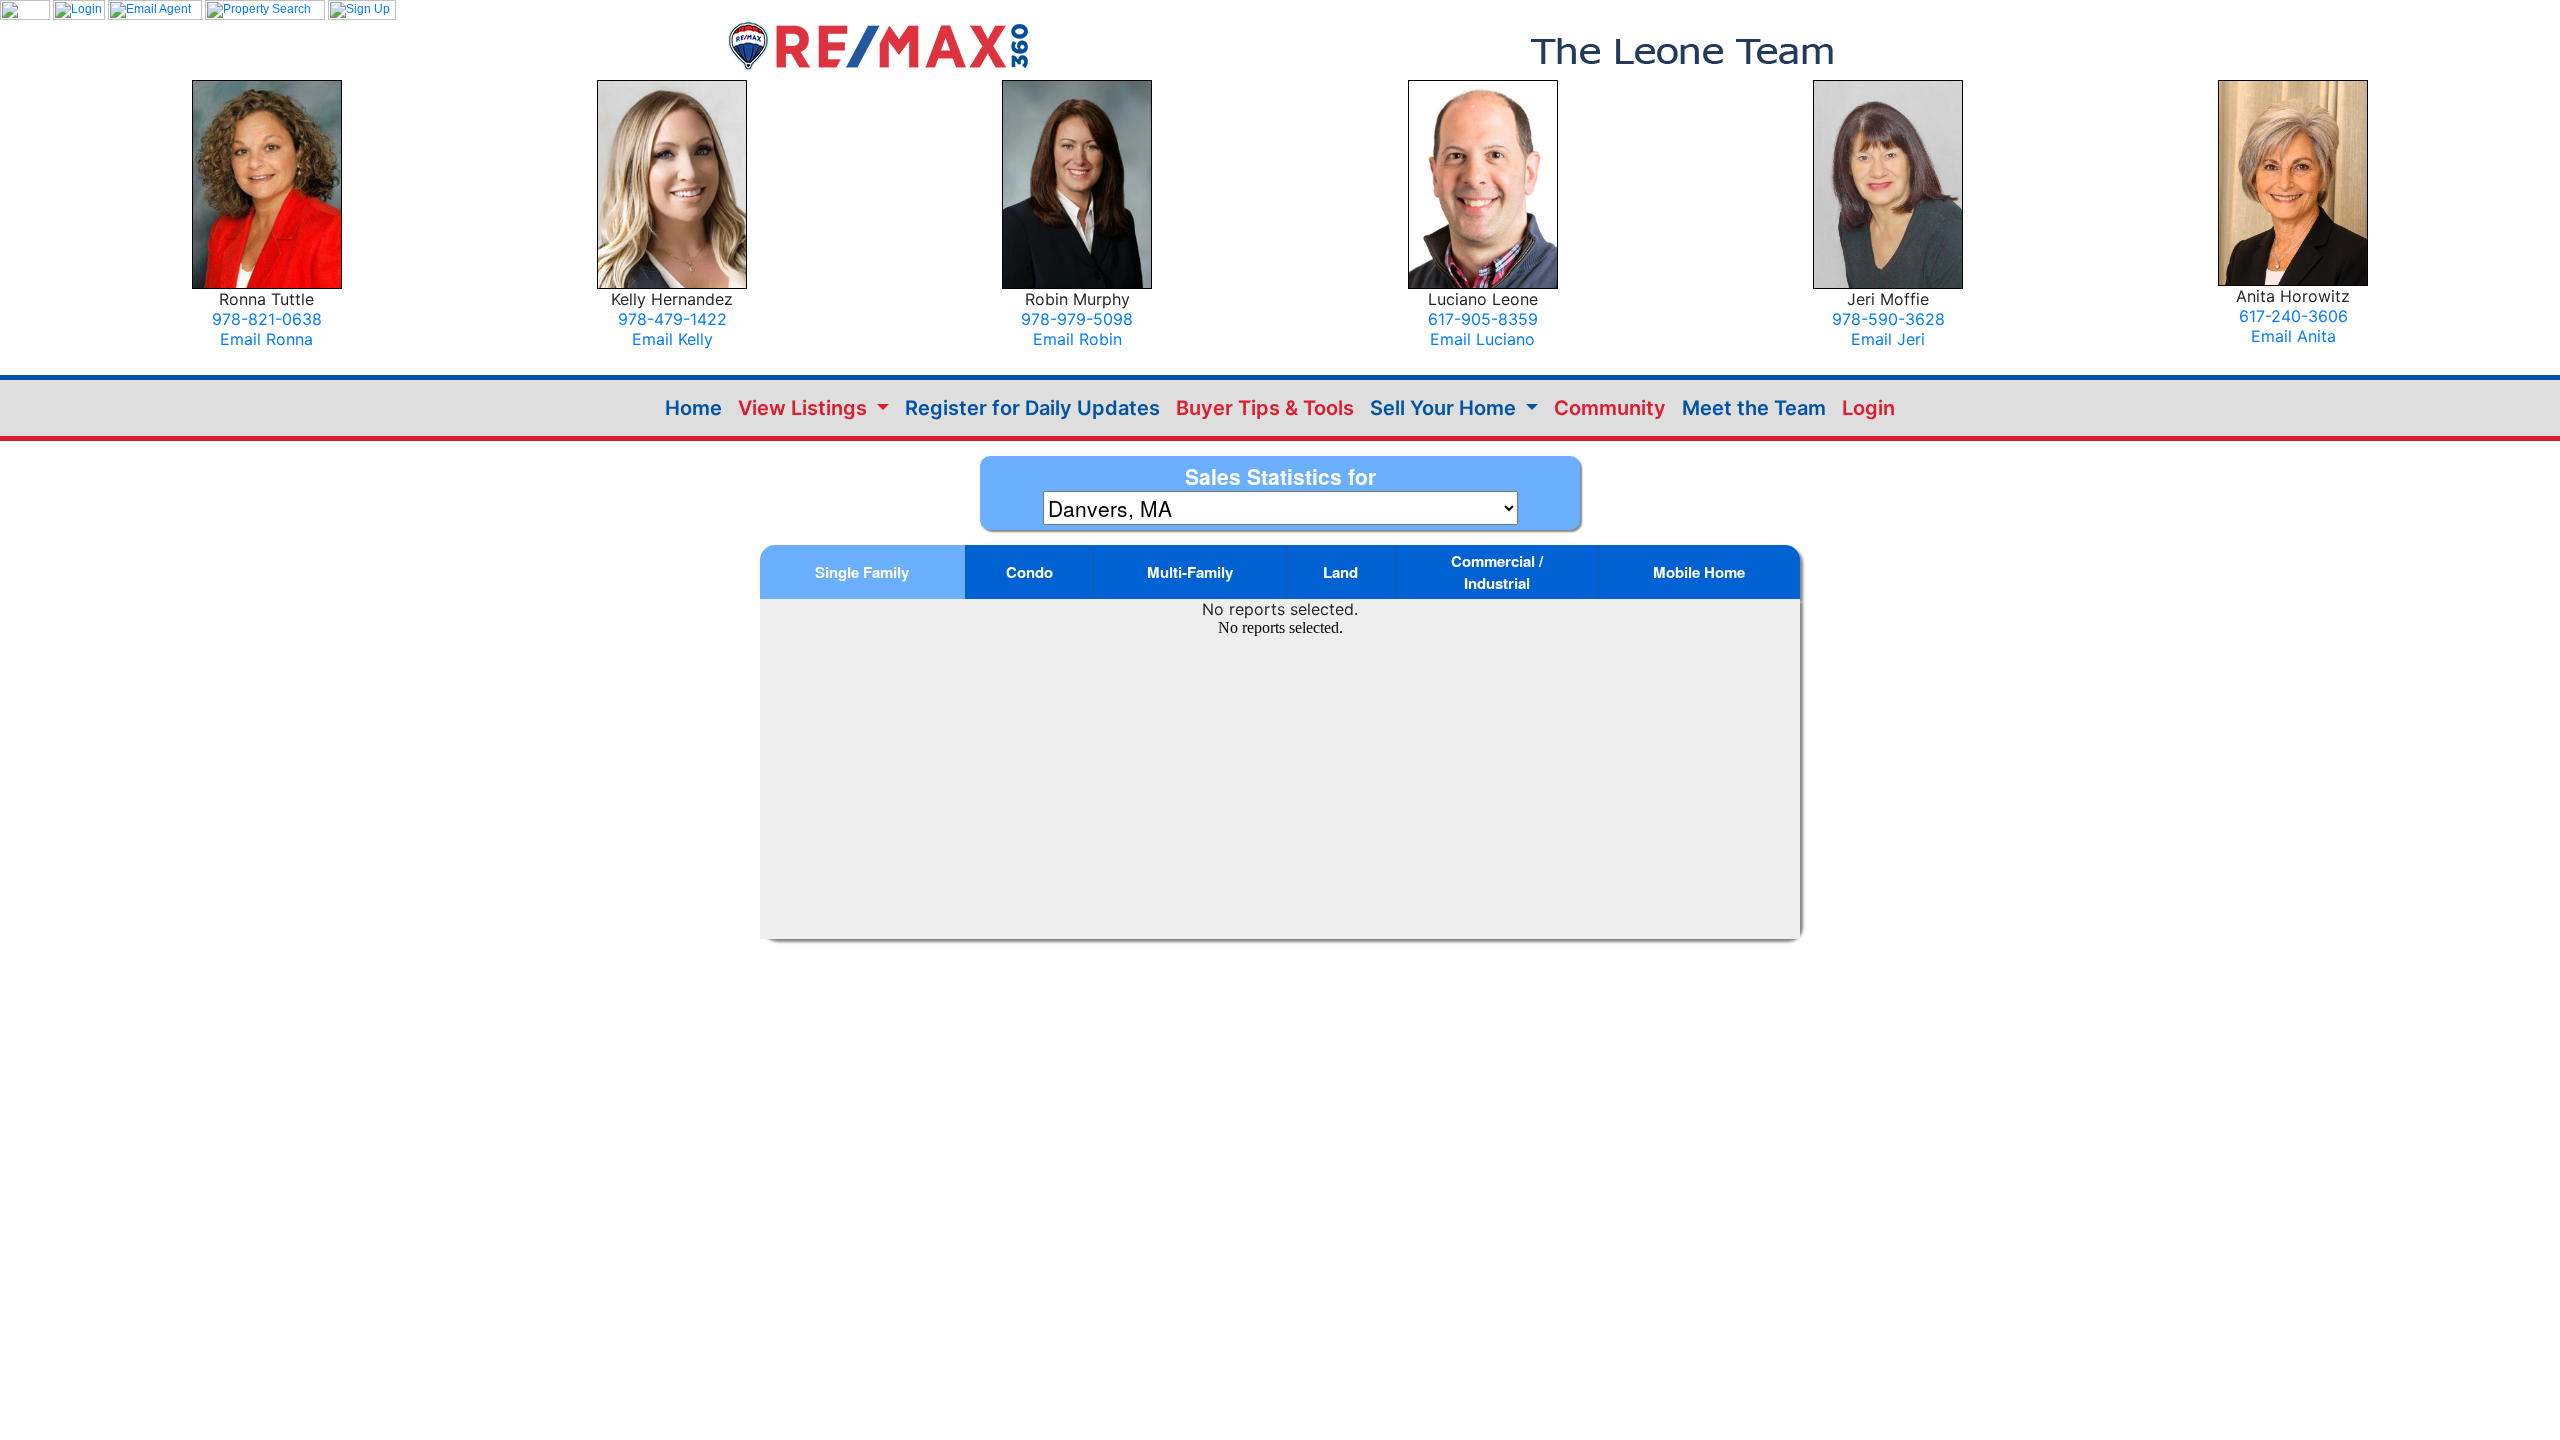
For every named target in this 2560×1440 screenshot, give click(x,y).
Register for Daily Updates (1032, 408)
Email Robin (1077, 339)
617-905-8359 (1483, 319)
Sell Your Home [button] (1445, 408)
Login (1868, 408)
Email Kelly (672, 339)
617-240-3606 (2293, 316)
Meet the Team (1754, 408)
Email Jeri (1888, 339)
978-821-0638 (267, 319)
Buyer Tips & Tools (1265, 408)
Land (1340, 572)
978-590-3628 (1888, 319)
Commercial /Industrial (1497, 572)
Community (1610, 408)
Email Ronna (266, 339)
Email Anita (2293, 336)
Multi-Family (1190, 572)
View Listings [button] (805, 408)
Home (693, 408)
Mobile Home (1699, 572)
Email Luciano (1482, 339)
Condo (1029, 572)
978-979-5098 (1077, 319)
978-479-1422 (672, 319)
